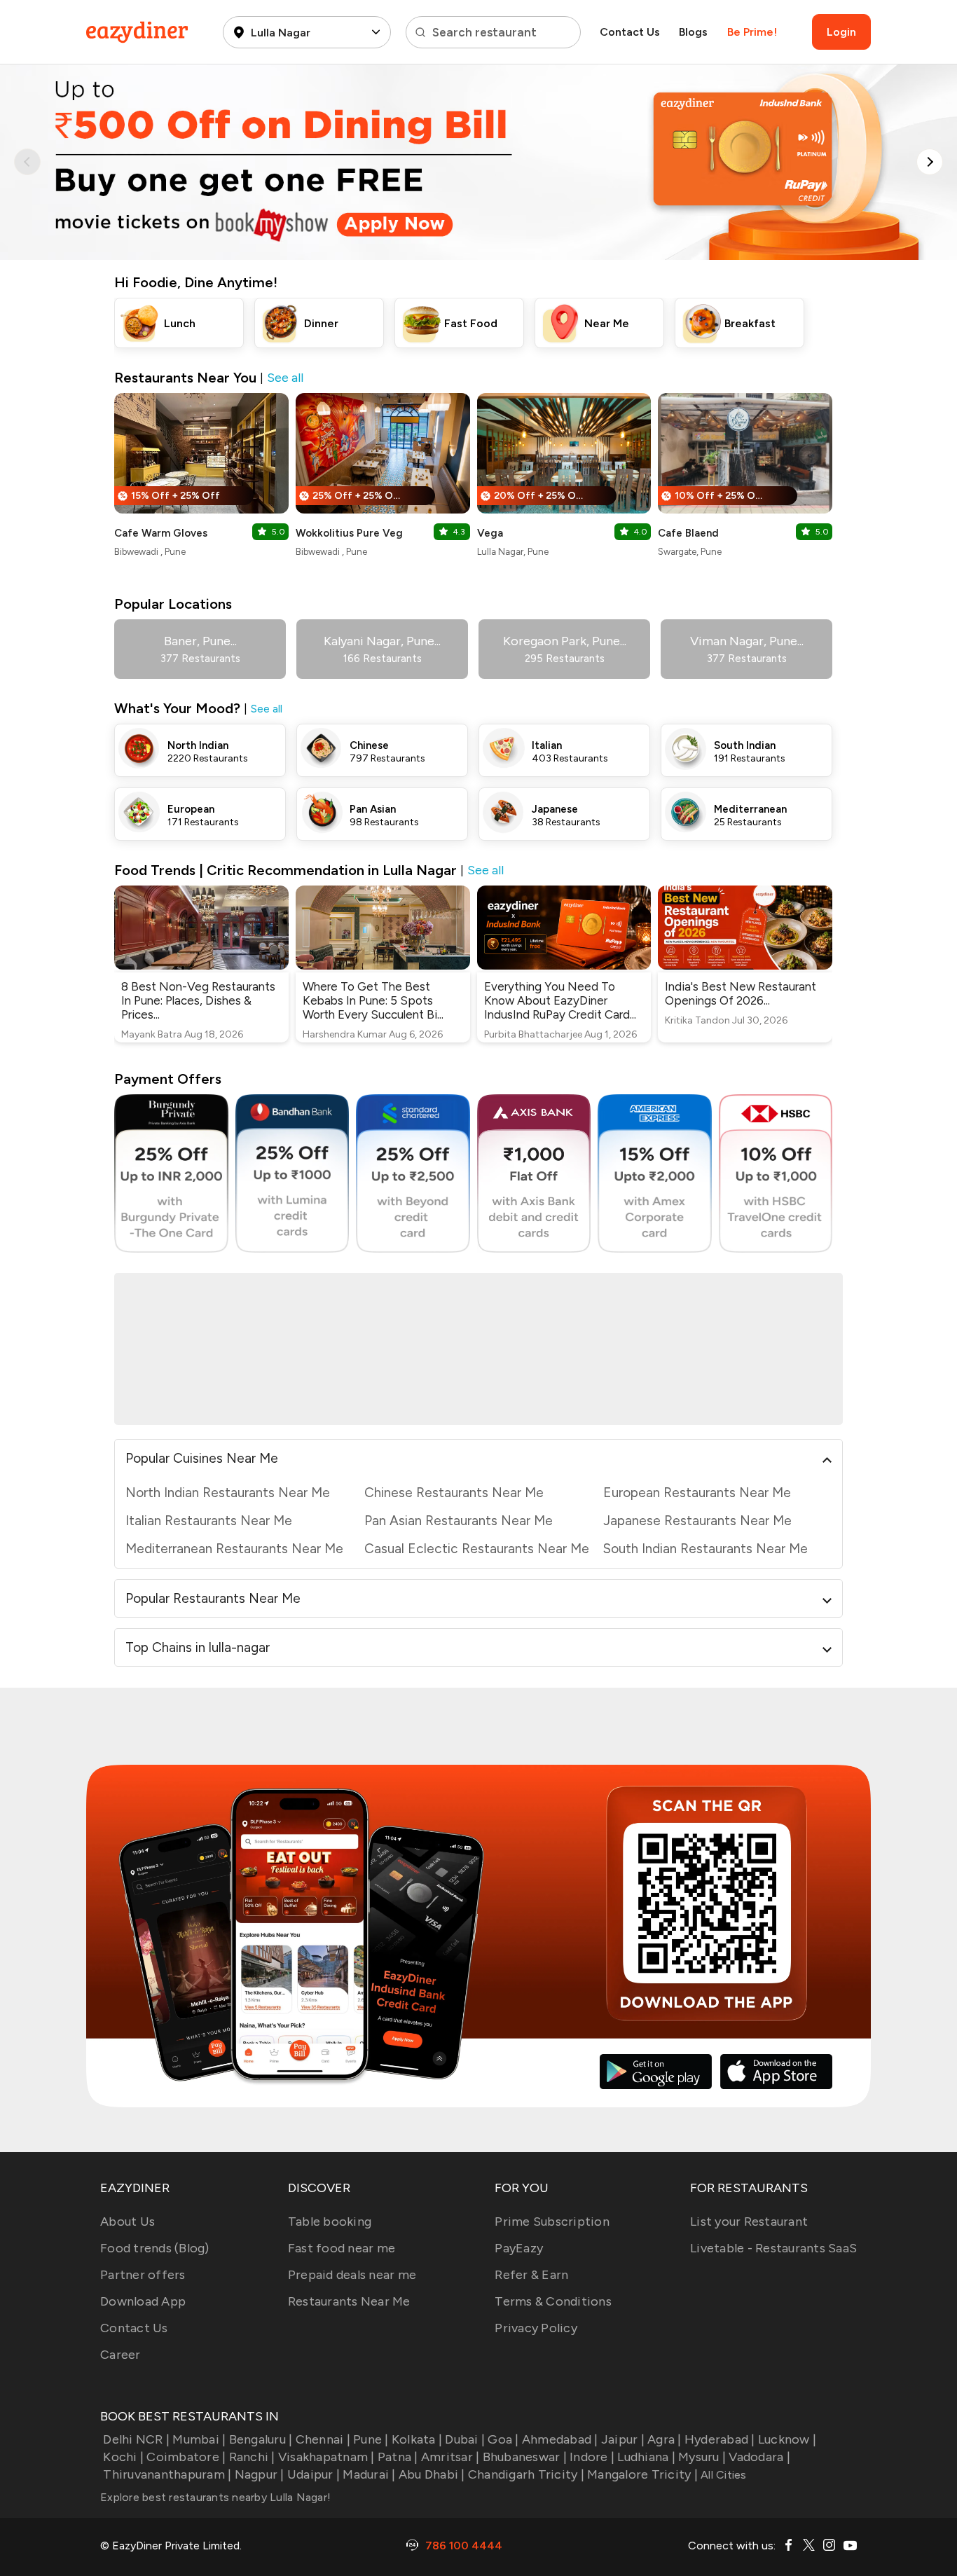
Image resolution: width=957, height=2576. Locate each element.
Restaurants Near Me (349, 2301)
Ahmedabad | (560, 2439)
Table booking (330, 2222)
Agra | (665, 2439)
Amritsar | (450, 2457)
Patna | (398, 2457)
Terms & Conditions (553, 2301)
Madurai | (369, 2474)
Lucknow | (787, 2439)
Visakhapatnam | (326, 2457)
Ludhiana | (646, 2457)
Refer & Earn (531, 2275)
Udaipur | (314, 2474)
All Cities (722, 2475)
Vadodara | (759, 2457)
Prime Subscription (552, 2222)
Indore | (592, 2457)
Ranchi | (252, 2457)
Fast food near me (342, 2248)
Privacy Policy (536, 2328)
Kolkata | (417, 2439)
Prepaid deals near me (352, 2275)
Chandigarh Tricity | (526, 2474)
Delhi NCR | (136, 2439)
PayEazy (519, 2248)
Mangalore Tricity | (642, 2474)
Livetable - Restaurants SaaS (773, 2248)
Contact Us (630, 32)
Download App (143, 2301)
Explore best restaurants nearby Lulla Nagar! (215, 2497)
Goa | (503, 2439)
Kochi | (123, 2457)
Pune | (371, 2439)
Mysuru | (702, 2457)
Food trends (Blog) (155, 2248)
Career (121, 2355)
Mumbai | (199, 2439)
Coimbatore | (186, 2457)
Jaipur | (623, 2439)
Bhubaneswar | (525, 2457)
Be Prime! (752, 32)
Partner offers (143, 2275)
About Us (128, 2222)
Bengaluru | (261, 2439)
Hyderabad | (720, 2439)
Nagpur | (259, 2474)
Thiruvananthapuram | (167, 2474)
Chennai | (323, 2439)
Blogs (693, 32)
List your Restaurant (749, 2222)
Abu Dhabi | (432, 2474)
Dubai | (465, 2439)
